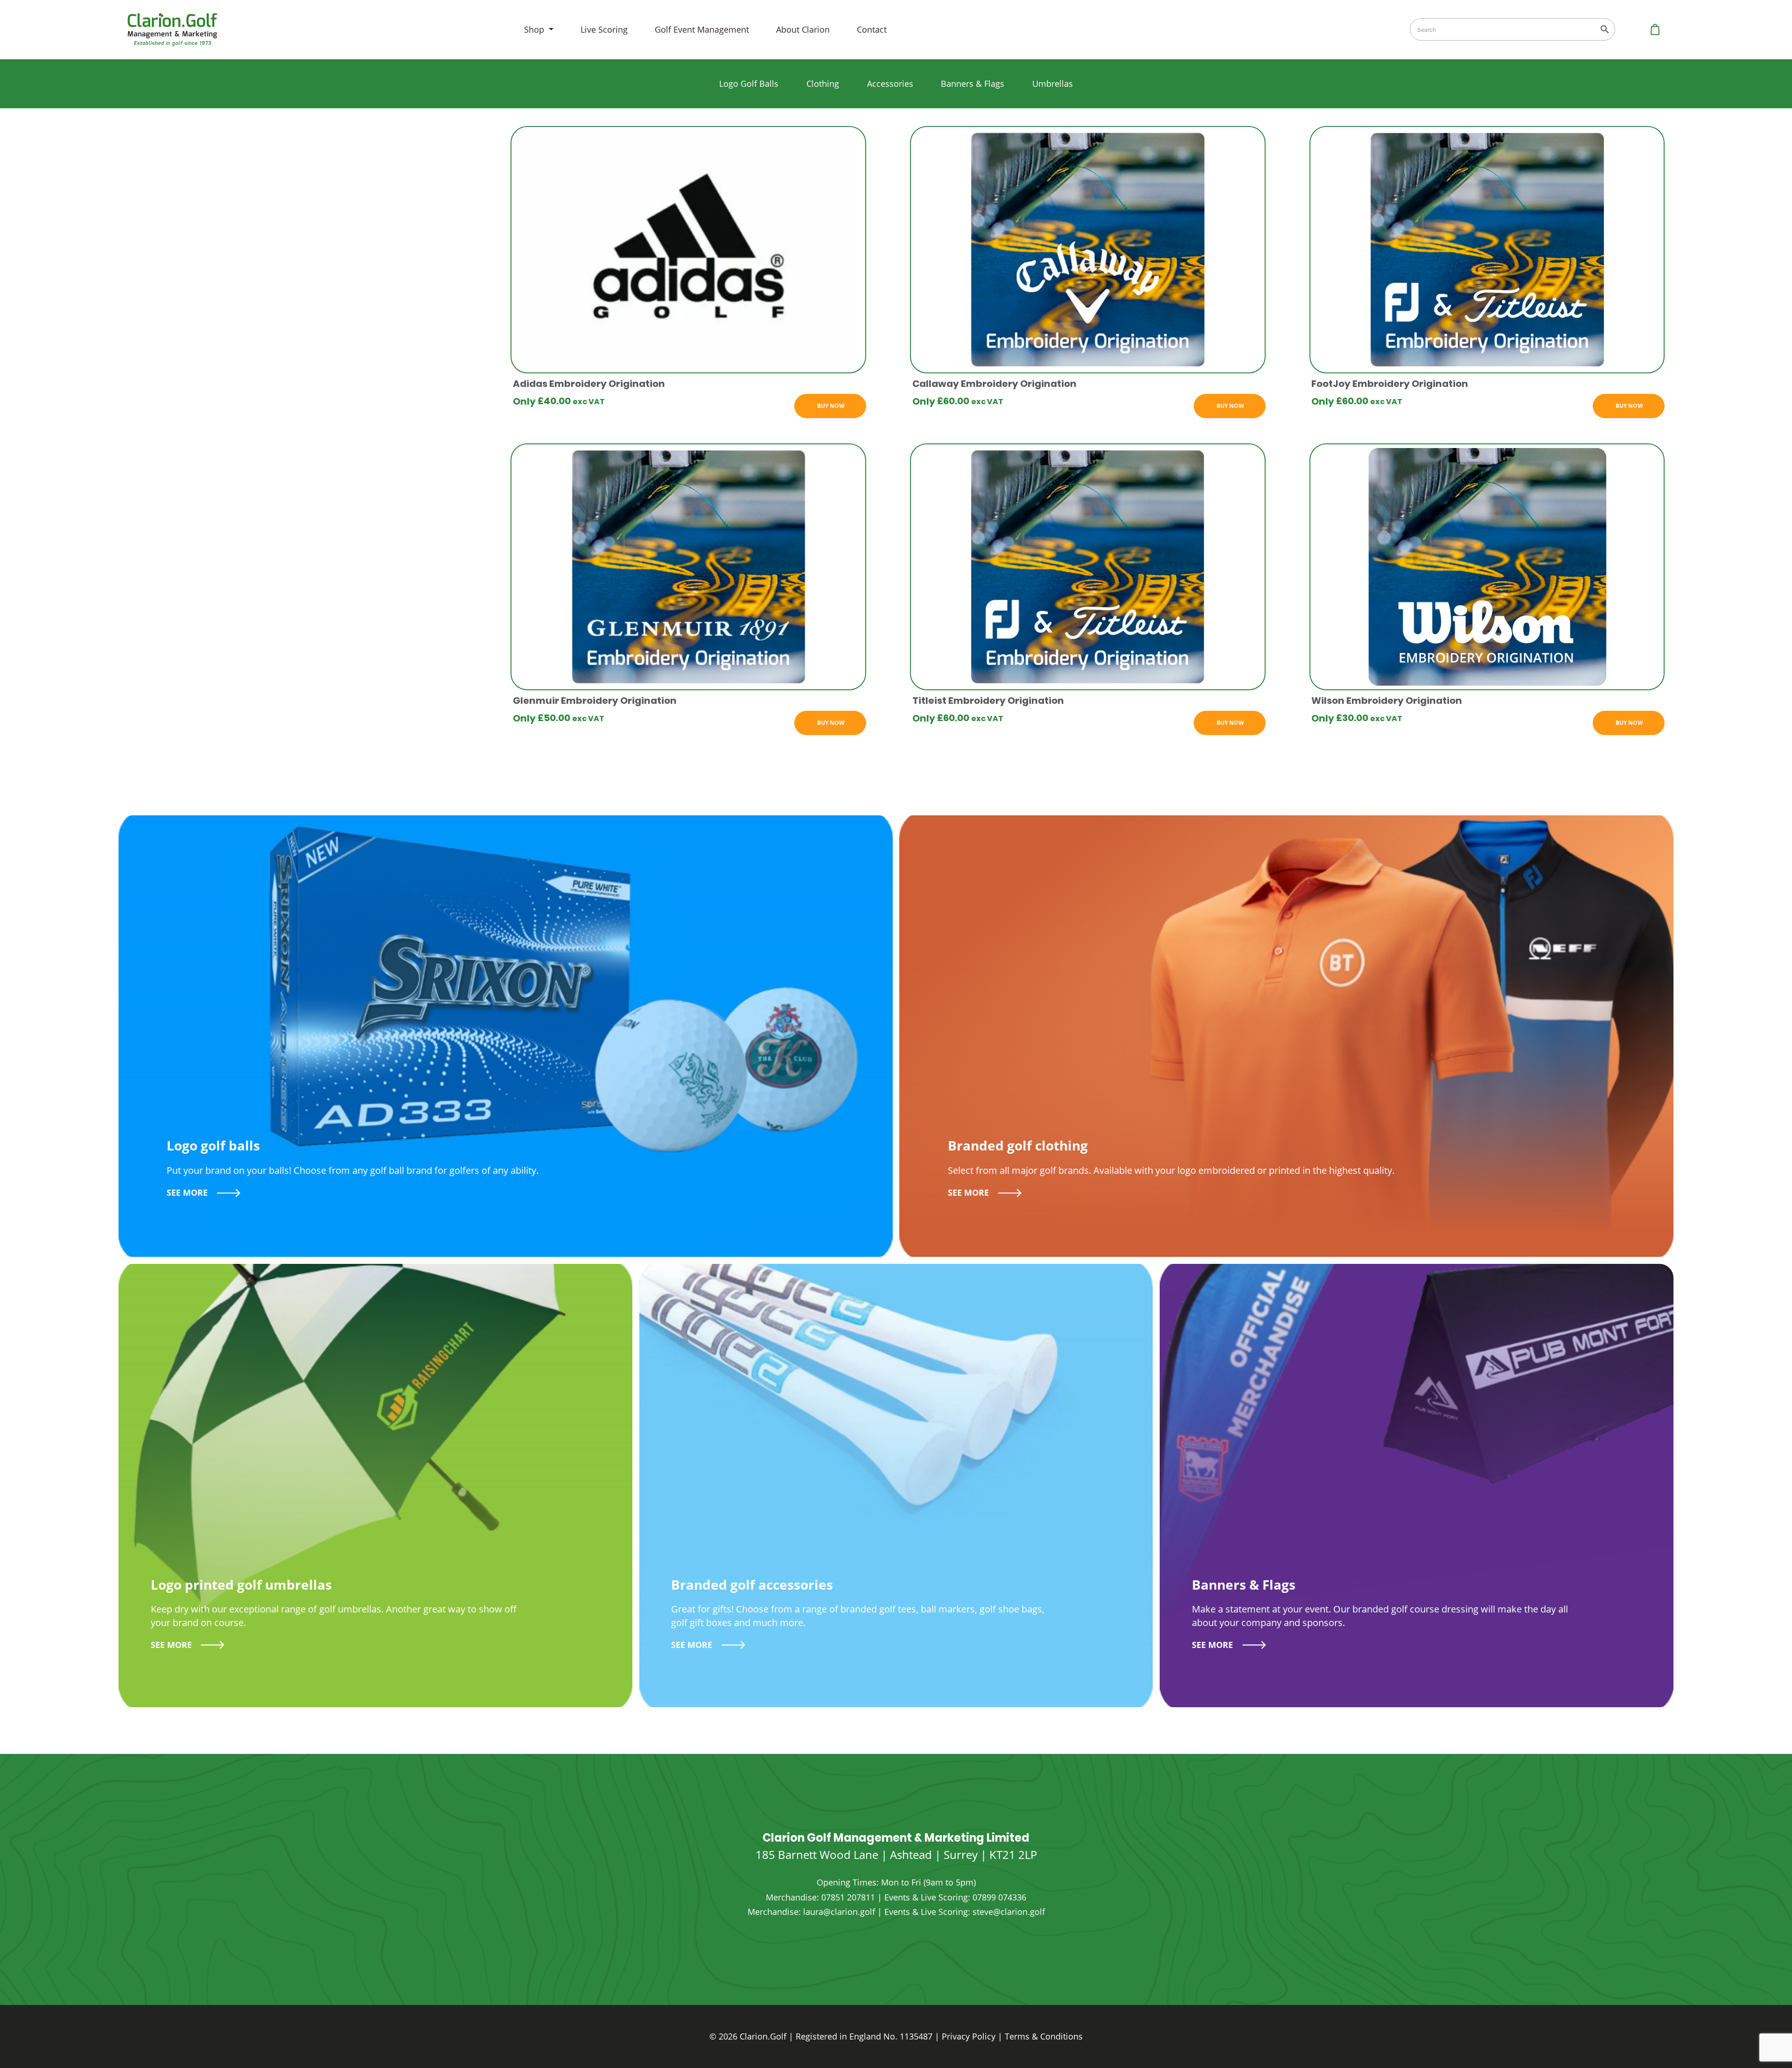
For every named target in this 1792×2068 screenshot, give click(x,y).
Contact (872, 29)
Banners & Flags (973, 84)
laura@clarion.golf (839, 1912)
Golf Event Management (702, 29)
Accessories (890, 84)
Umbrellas (1053, 84)
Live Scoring (604, 29)
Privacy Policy (969, 2036)
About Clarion (803, 29)
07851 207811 (848, 1897)
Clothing (823, 84)
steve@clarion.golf (1009, 1912)
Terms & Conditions (1044, 2036)
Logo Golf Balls (749, 84)
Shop (535, 29)
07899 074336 (999, 1897)
